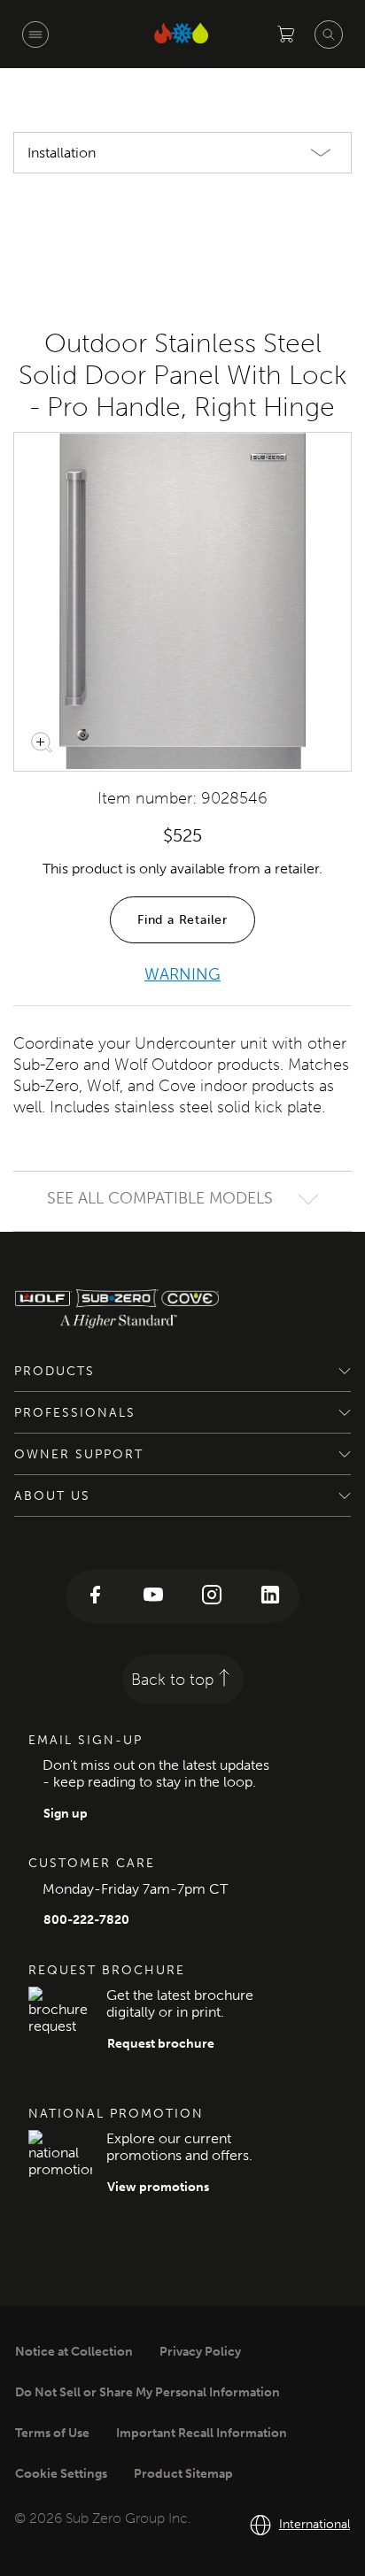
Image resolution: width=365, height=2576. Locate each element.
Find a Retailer (182, 920)
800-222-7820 (86, 1920)
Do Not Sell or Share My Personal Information (148, 2392)
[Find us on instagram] (212, 1596)
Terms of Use (52, 2433)
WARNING (182, 974)
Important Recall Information (202, 2433)
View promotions (158, 2187)
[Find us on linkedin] (270, 1596)
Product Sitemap (183, 2474)
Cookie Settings (61, 2474)
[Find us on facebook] (95, 1596)
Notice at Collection (74, 2352)
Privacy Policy (200, 2352)
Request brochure (161, 2044)
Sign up (66, 1814)
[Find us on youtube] (153, 1596)
